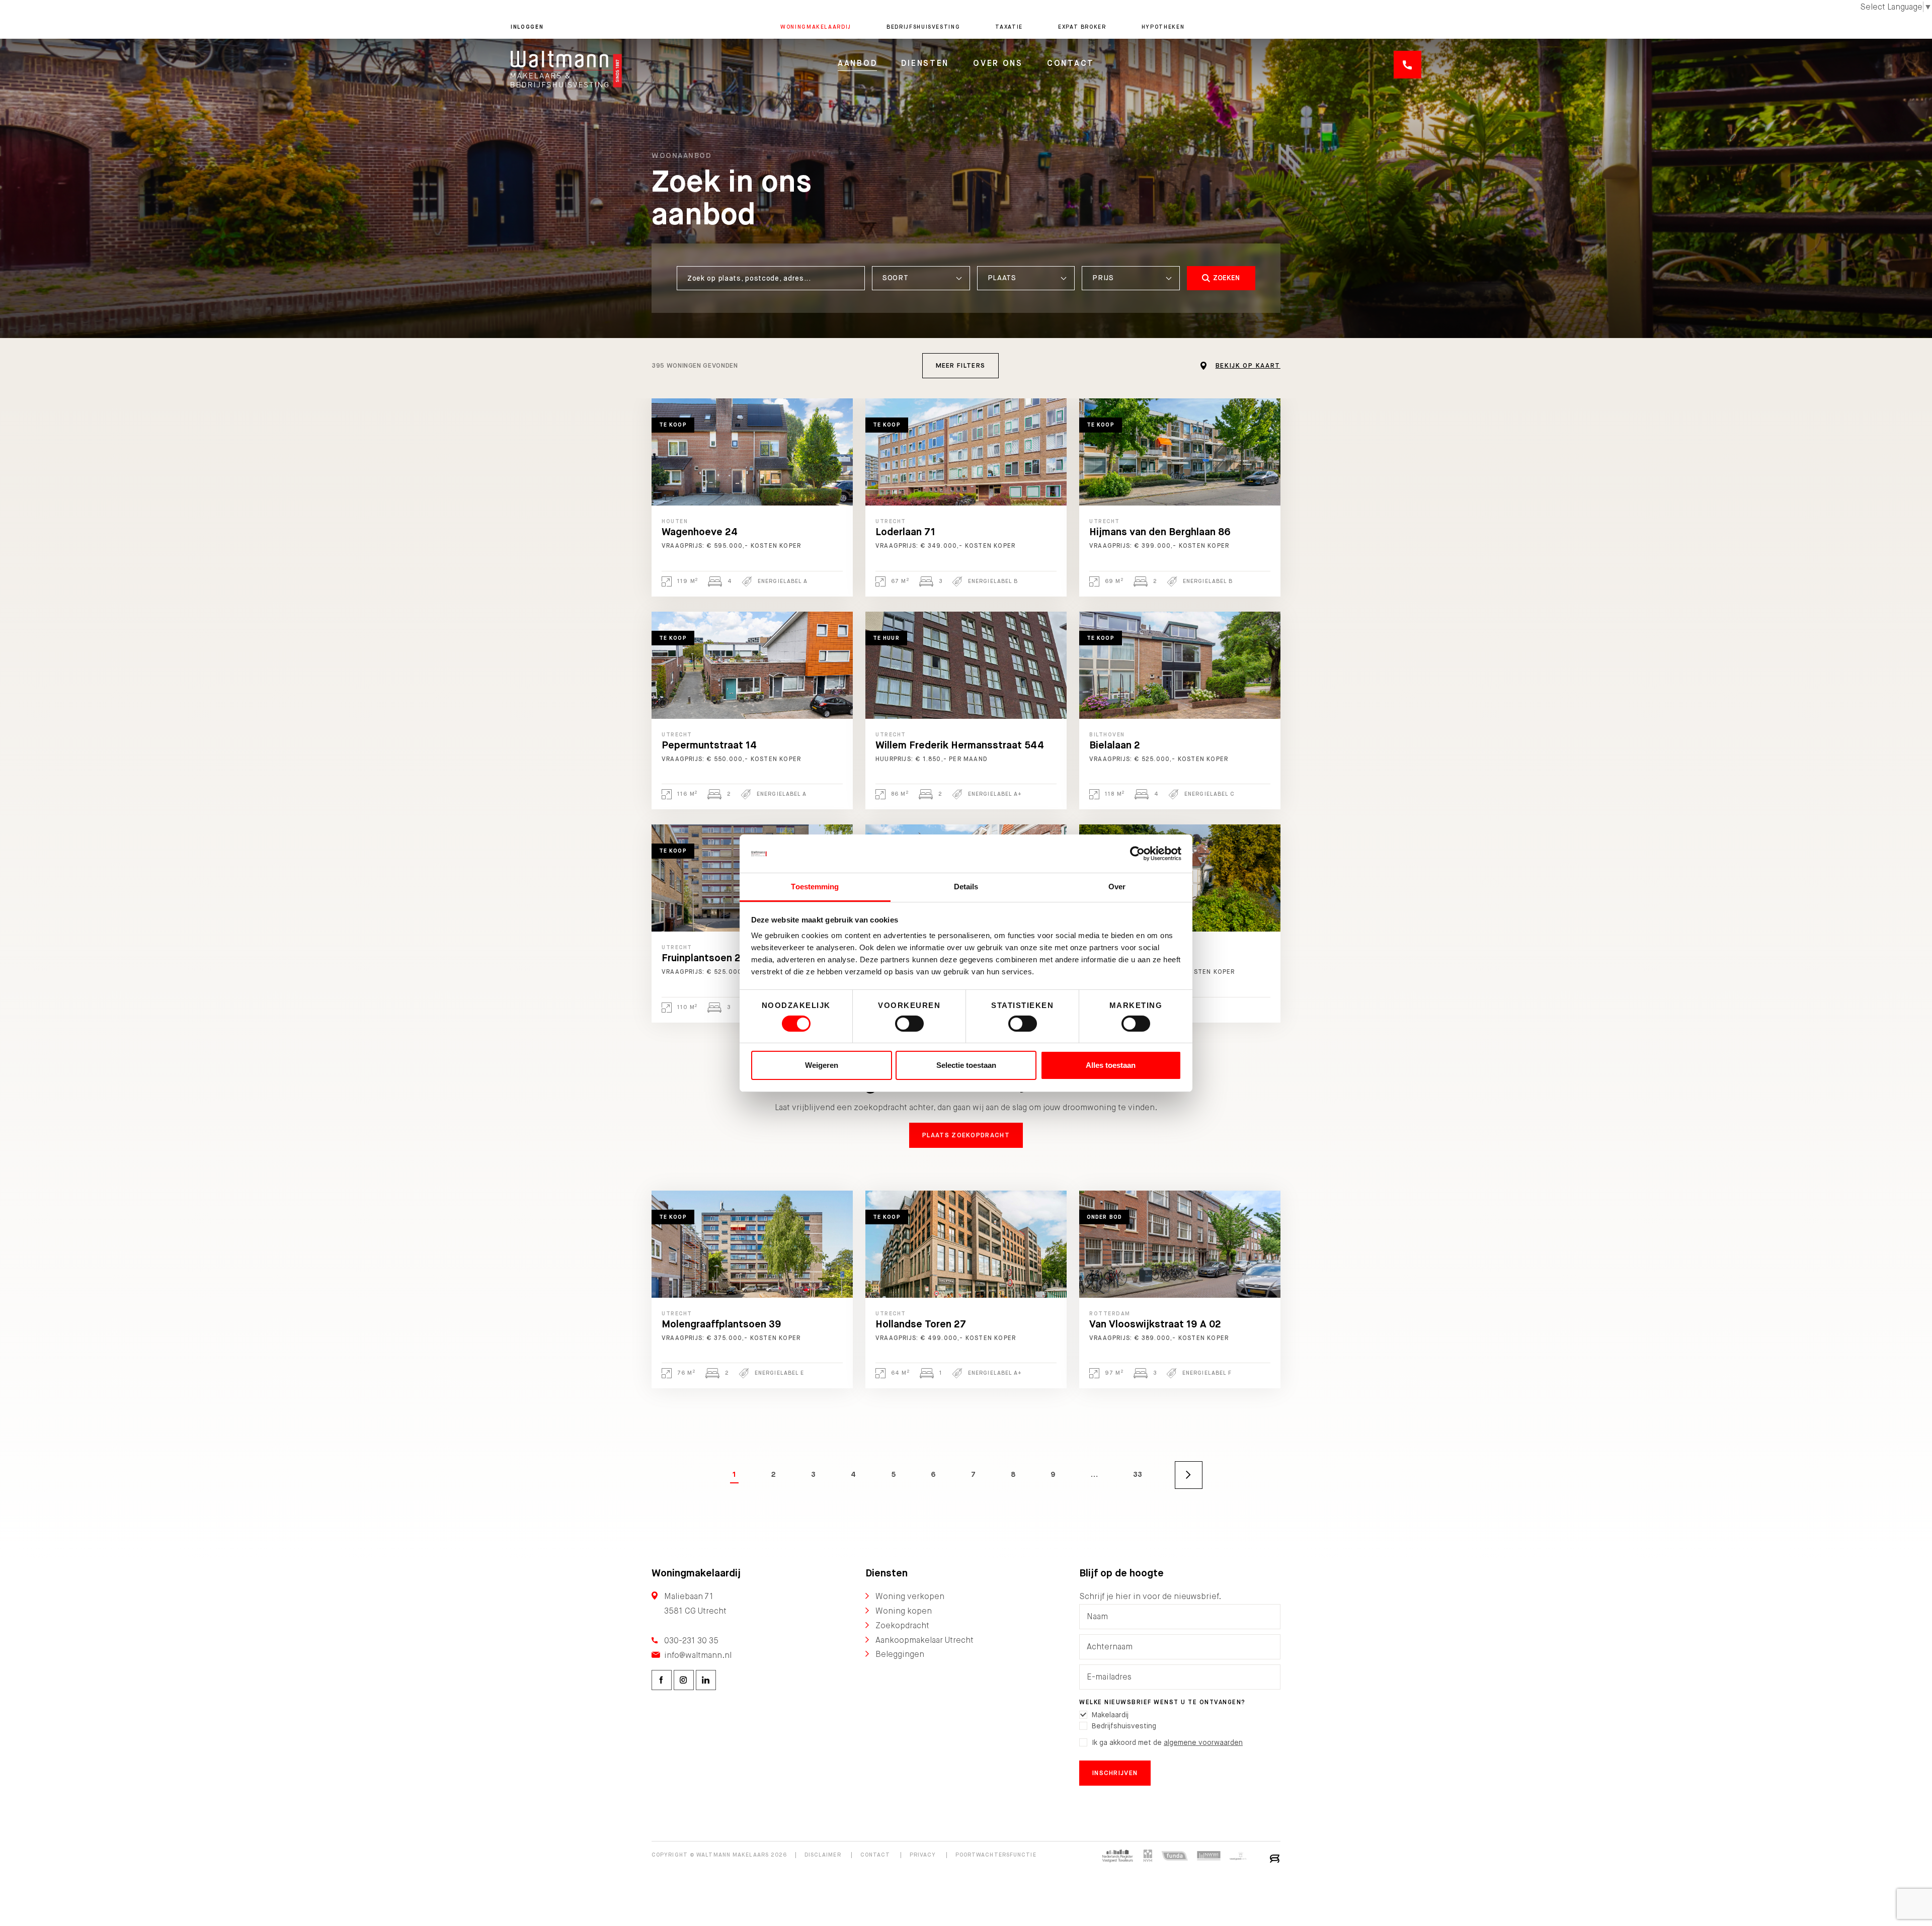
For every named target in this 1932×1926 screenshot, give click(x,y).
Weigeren (822, 1065)
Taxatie (1009, 27)
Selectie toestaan (966, 1065)
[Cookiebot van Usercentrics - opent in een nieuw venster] (1137, 854)
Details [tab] (966, 887)
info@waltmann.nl (698, 1655)
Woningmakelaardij (816, 27)
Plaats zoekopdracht (966, 1135)
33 (1138, 1474)
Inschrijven (1115, 1773)
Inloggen (527, 27)
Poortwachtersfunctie (996, 1855)
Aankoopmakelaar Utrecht (924, 1640)
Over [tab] (1117, 887)
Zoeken (1226, 278)
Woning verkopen (910, 1596)
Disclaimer (823, 1855)
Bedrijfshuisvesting (923, 27)
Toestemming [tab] (815, 887)
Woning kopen (904, 1611)
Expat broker (1082, 27)
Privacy (923, 1855)
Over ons (998, 63)
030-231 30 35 (691, 1641)
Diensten (925, 63)
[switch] (909, 1024)
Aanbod (857, 63)
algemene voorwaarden (1203, 1742)
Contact (1071, 63)
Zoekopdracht (902, 1625)
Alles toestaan (1111, 1065)
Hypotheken (1163, 27)
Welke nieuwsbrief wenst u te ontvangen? (1162, 1702)
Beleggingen (900, 1654)
